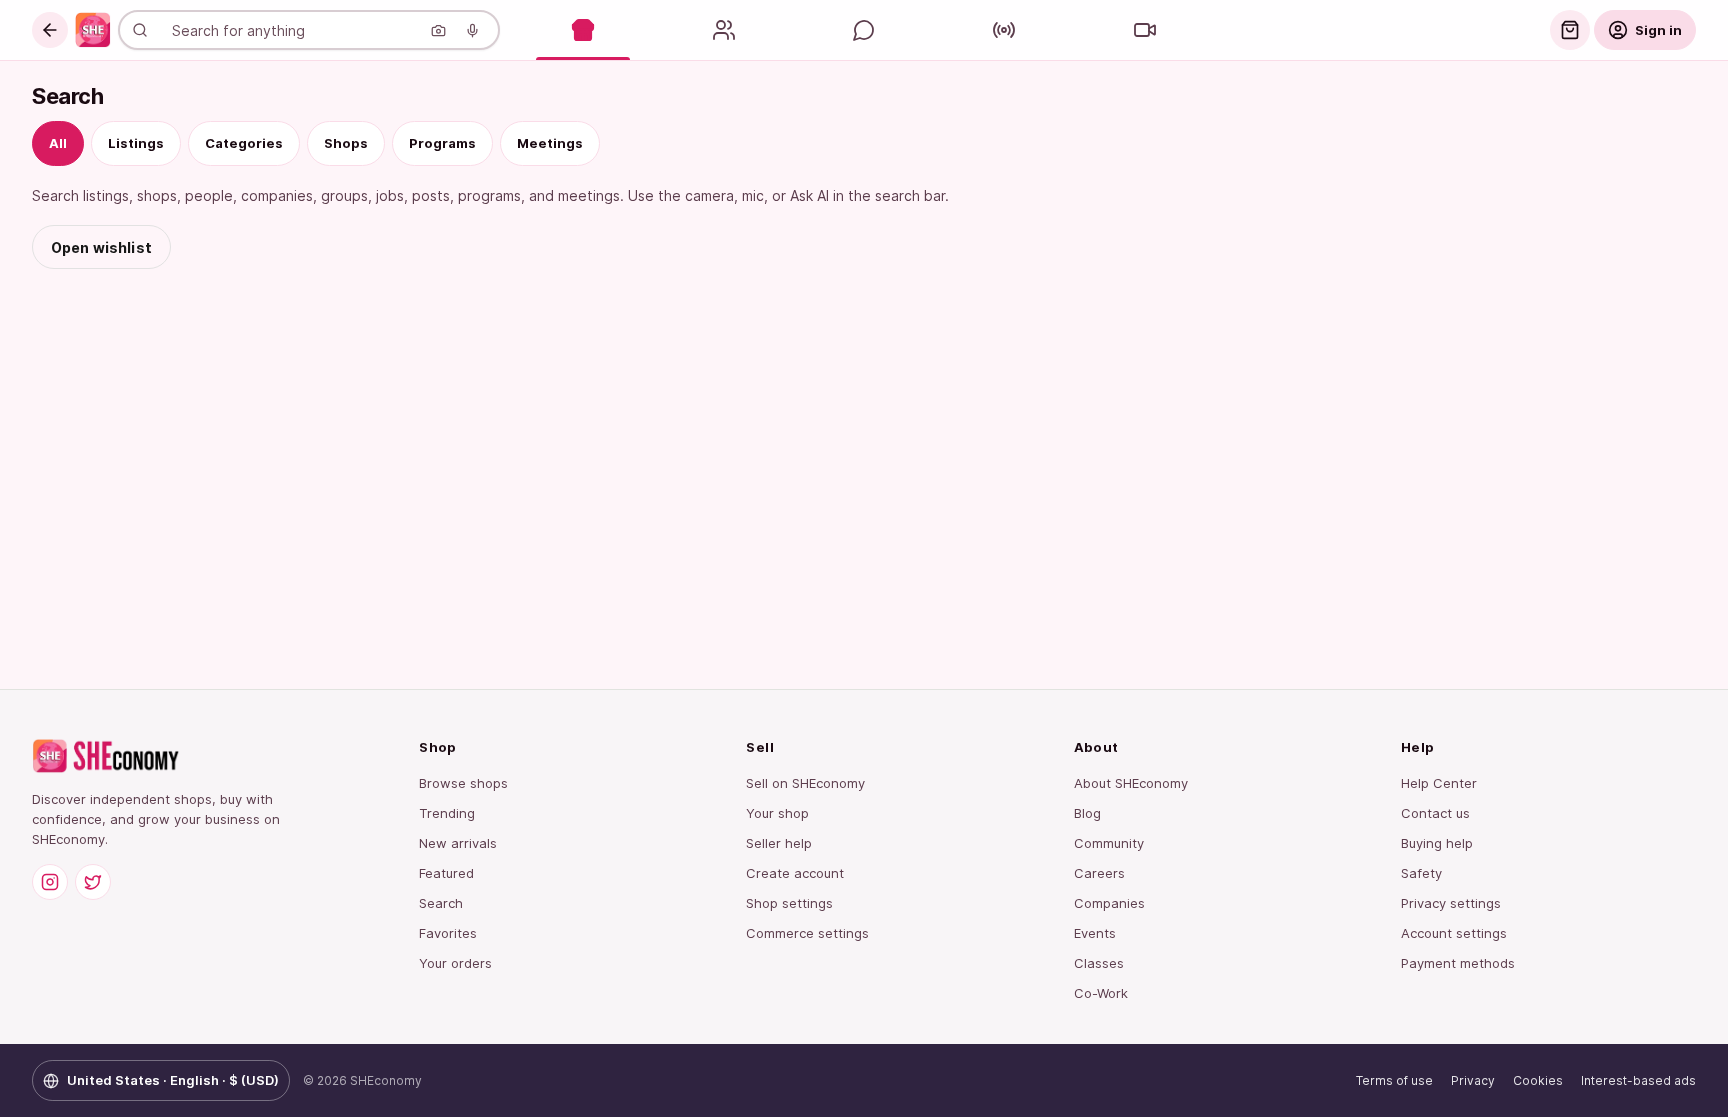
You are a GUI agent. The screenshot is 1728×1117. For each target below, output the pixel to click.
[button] (50, 30)
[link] (93, 30)
